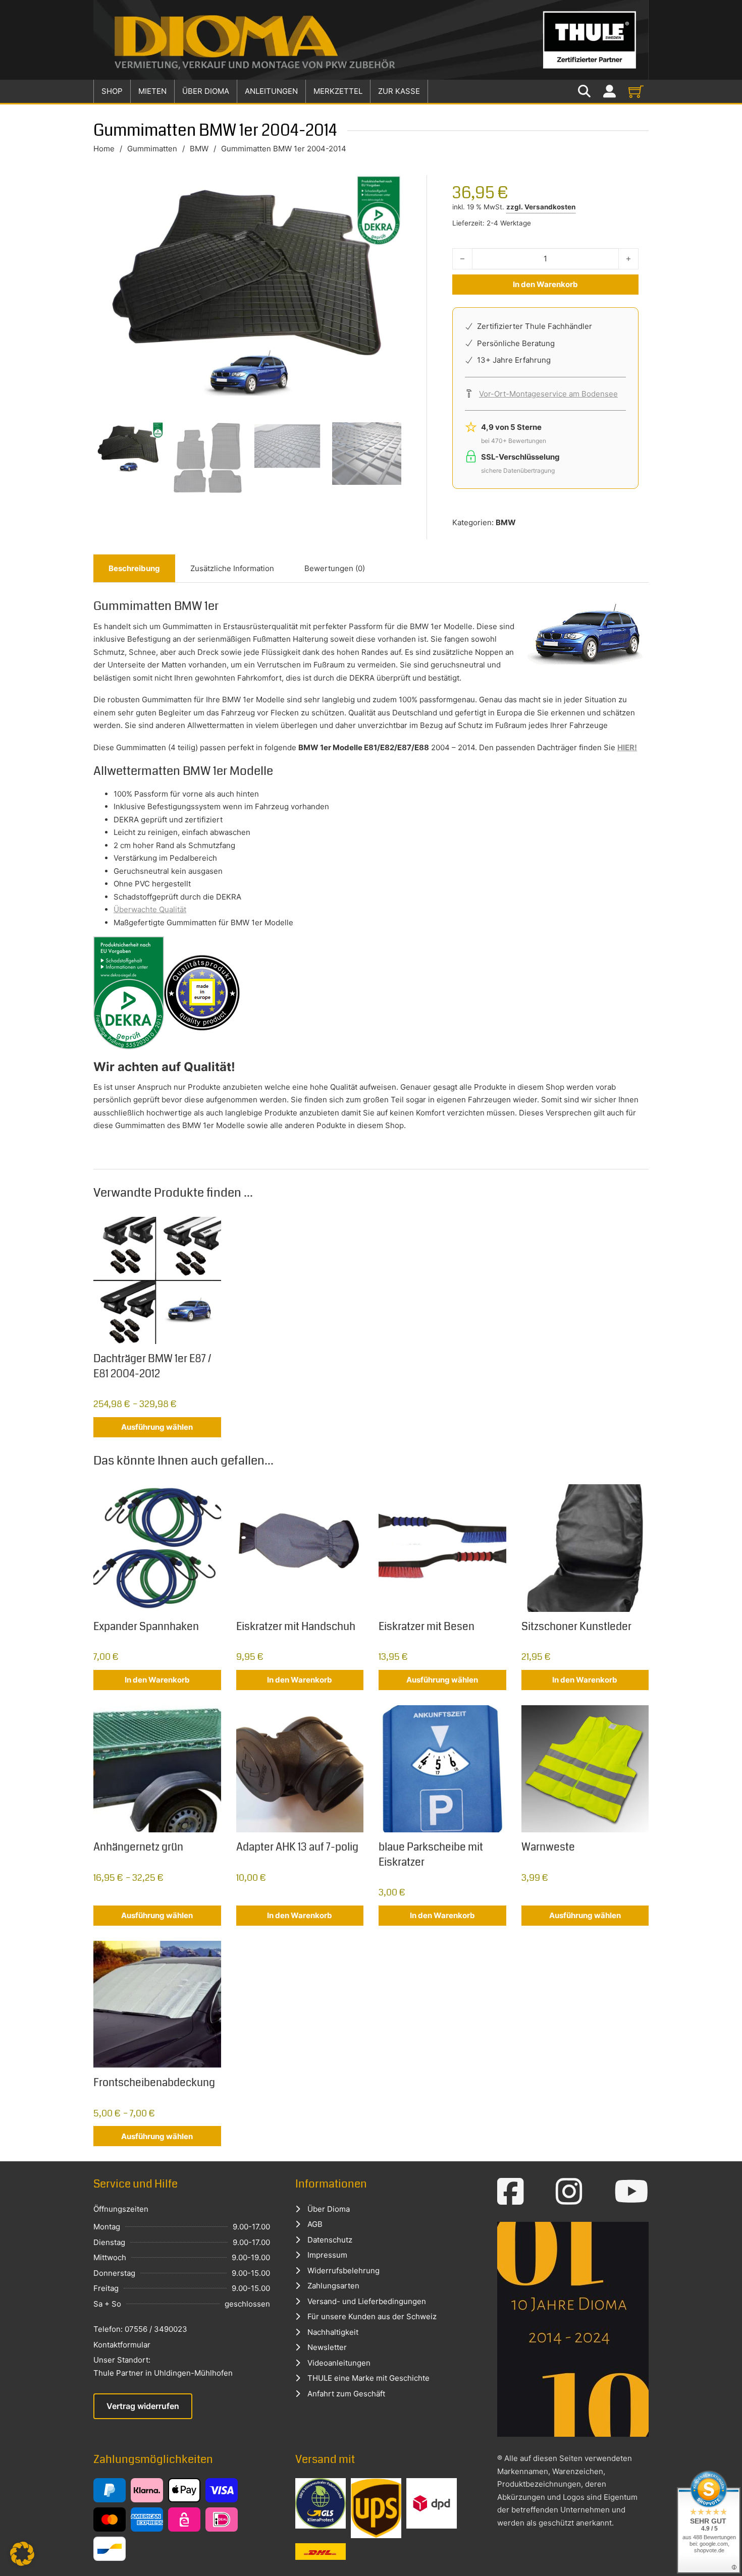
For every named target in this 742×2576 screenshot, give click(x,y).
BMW (199, 149)
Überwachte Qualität (150, 909)
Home (104, 149)
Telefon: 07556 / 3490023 (140, 2329)
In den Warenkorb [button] (157, 1680)
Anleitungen (271, 91)
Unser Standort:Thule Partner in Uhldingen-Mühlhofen (163, 2366)
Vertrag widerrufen (143, 2406)
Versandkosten (550, 207)
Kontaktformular (122, 2345)
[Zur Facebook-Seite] (511, 2192)
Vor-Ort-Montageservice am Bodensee (548, 394)
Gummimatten (152, 149)
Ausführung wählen (157, 1427)
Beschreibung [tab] (134, 568)
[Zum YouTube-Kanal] (631, 2192)
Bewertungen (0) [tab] (335, 568)
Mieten (152, 91)
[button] (22, 2554)
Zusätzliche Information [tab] (232, 568)
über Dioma (206, 91)
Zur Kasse (399, 91)
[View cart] (636, 91)
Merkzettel (338, 91)
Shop (112, 91)
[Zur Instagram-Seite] (569, 2192)
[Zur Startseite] (371, 40)
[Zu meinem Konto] (609, 92)
